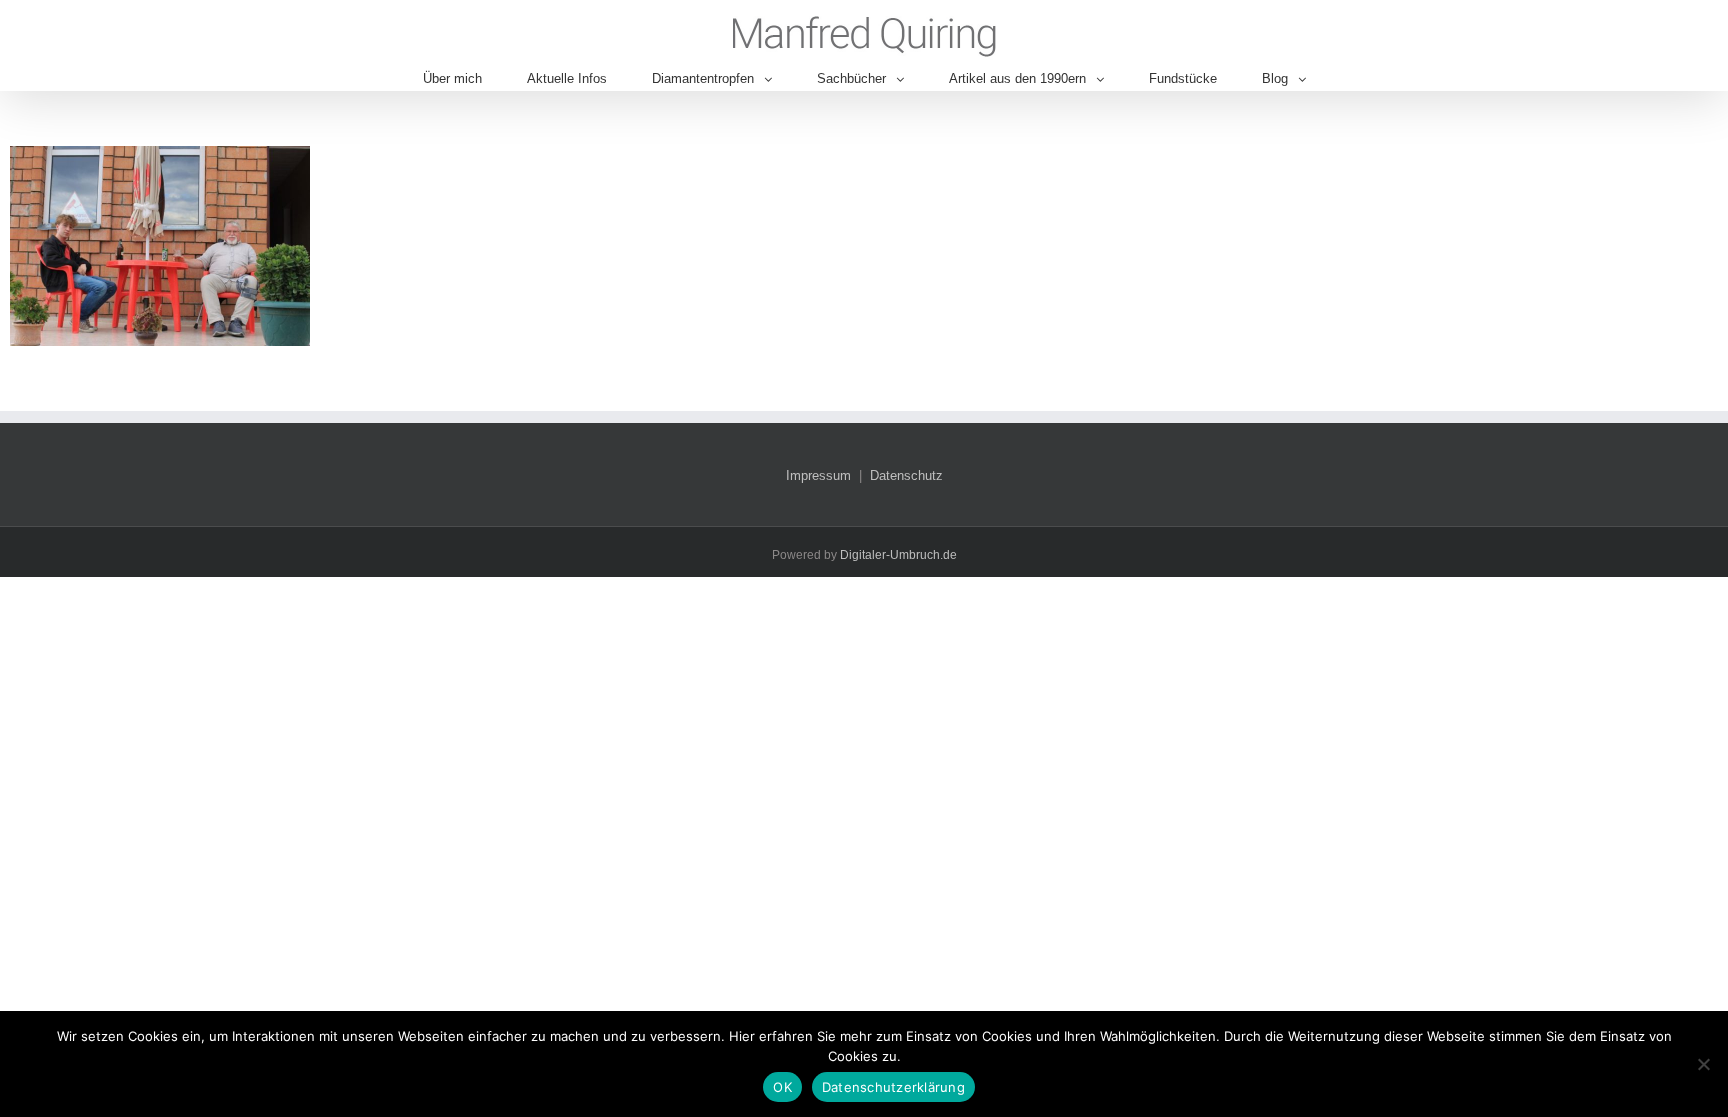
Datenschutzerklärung (893, 1087)
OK (782, 1087)
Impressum (818, 475)
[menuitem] (475, 79)
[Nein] (1703, 1064)
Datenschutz (906, 475)
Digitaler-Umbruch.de (898, 555)
